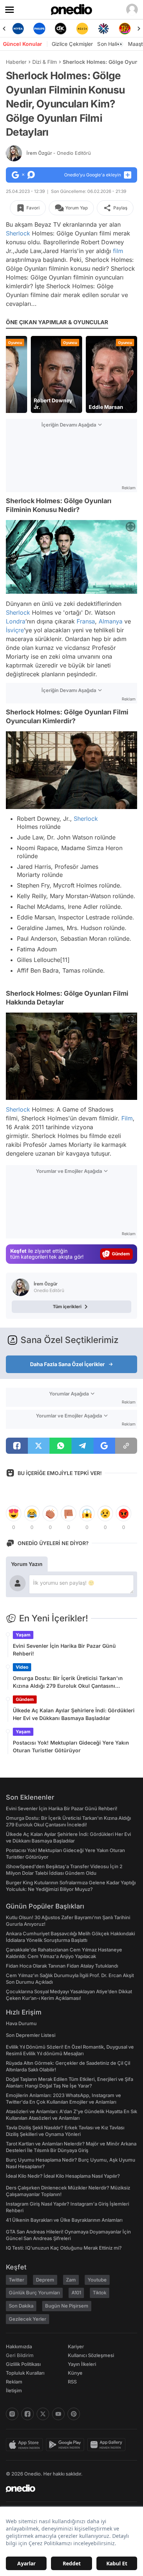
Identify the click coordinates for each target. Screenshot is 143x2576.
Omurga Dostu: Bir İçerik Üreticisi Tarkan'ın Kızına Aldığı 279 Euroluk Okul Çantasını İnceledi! (68, 1682)
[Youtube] (58, 2414)
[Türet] (104, 29)
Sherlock (18, 233)
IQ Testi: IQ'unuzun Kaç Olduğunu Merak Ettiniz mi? (64, 2248)
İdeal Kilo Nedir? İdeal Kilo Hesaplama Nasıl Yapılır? (63, 2176)
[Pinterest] (74, 2414)
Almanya (111, 621)
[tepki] (14, 1514)
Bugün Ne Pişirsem (67, 2306)
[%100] (61, 29)
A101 (76, 2293)
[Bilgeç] (125, 29)
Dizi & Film (45, 62)
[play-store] (67, 2445)
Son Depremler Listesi (31, 2035)
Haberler (16, 62)
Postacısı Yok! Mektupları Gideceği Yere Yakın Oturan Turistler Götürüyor (71, 1746)
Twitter (16, 2280)
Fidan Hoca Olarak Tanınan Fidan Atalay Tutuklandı (62, 1966)
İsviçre (15, 630)
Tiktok (100, 2293)
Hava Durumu (21, 2023)
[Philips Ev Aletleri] (18, 29)
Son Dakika (21, 2306)
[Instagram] (12, 2414)
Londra (16, 621)
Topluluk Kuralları (25, 2373)
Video (22, 1667)
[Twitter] (43, 2414)
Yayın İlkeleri (82, 2364)
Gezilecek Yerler (27, 2319)
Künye (75, 2373)
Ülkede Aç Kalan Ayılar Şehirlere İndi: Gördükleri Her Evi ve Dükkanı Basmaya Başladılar (74, 1714)
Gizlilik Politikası (23, 2364)
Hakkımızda (19, 2346)
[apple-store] (26, 2445)
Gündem (25, 1699)
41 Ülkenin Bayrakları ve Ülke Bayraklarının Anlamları (64, 2220)
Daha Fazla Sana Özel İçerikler (67, 1364)
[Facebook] (27, 2414)
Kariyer (76, 2346)
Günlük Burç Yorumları (34, 2293)
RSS (72, 2382)
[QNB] (82, 29)
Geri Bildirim (20, 2355)
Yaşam (23, 1635)
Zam (71, 2280)
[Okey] (40, 29)
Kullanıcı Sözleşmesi (91, 2355)
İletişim (14, 2390)
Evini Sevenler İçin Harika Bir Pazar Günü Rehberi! (64, 1650)
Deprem (45, 2280)
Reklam (14, 2382)
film (118, 251)
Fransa (86, 621)
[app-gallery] (108, 2445)
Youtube (97, 2280)
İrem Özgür (59, 153)
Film (127, 1118)
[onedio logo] (67, 2488)
